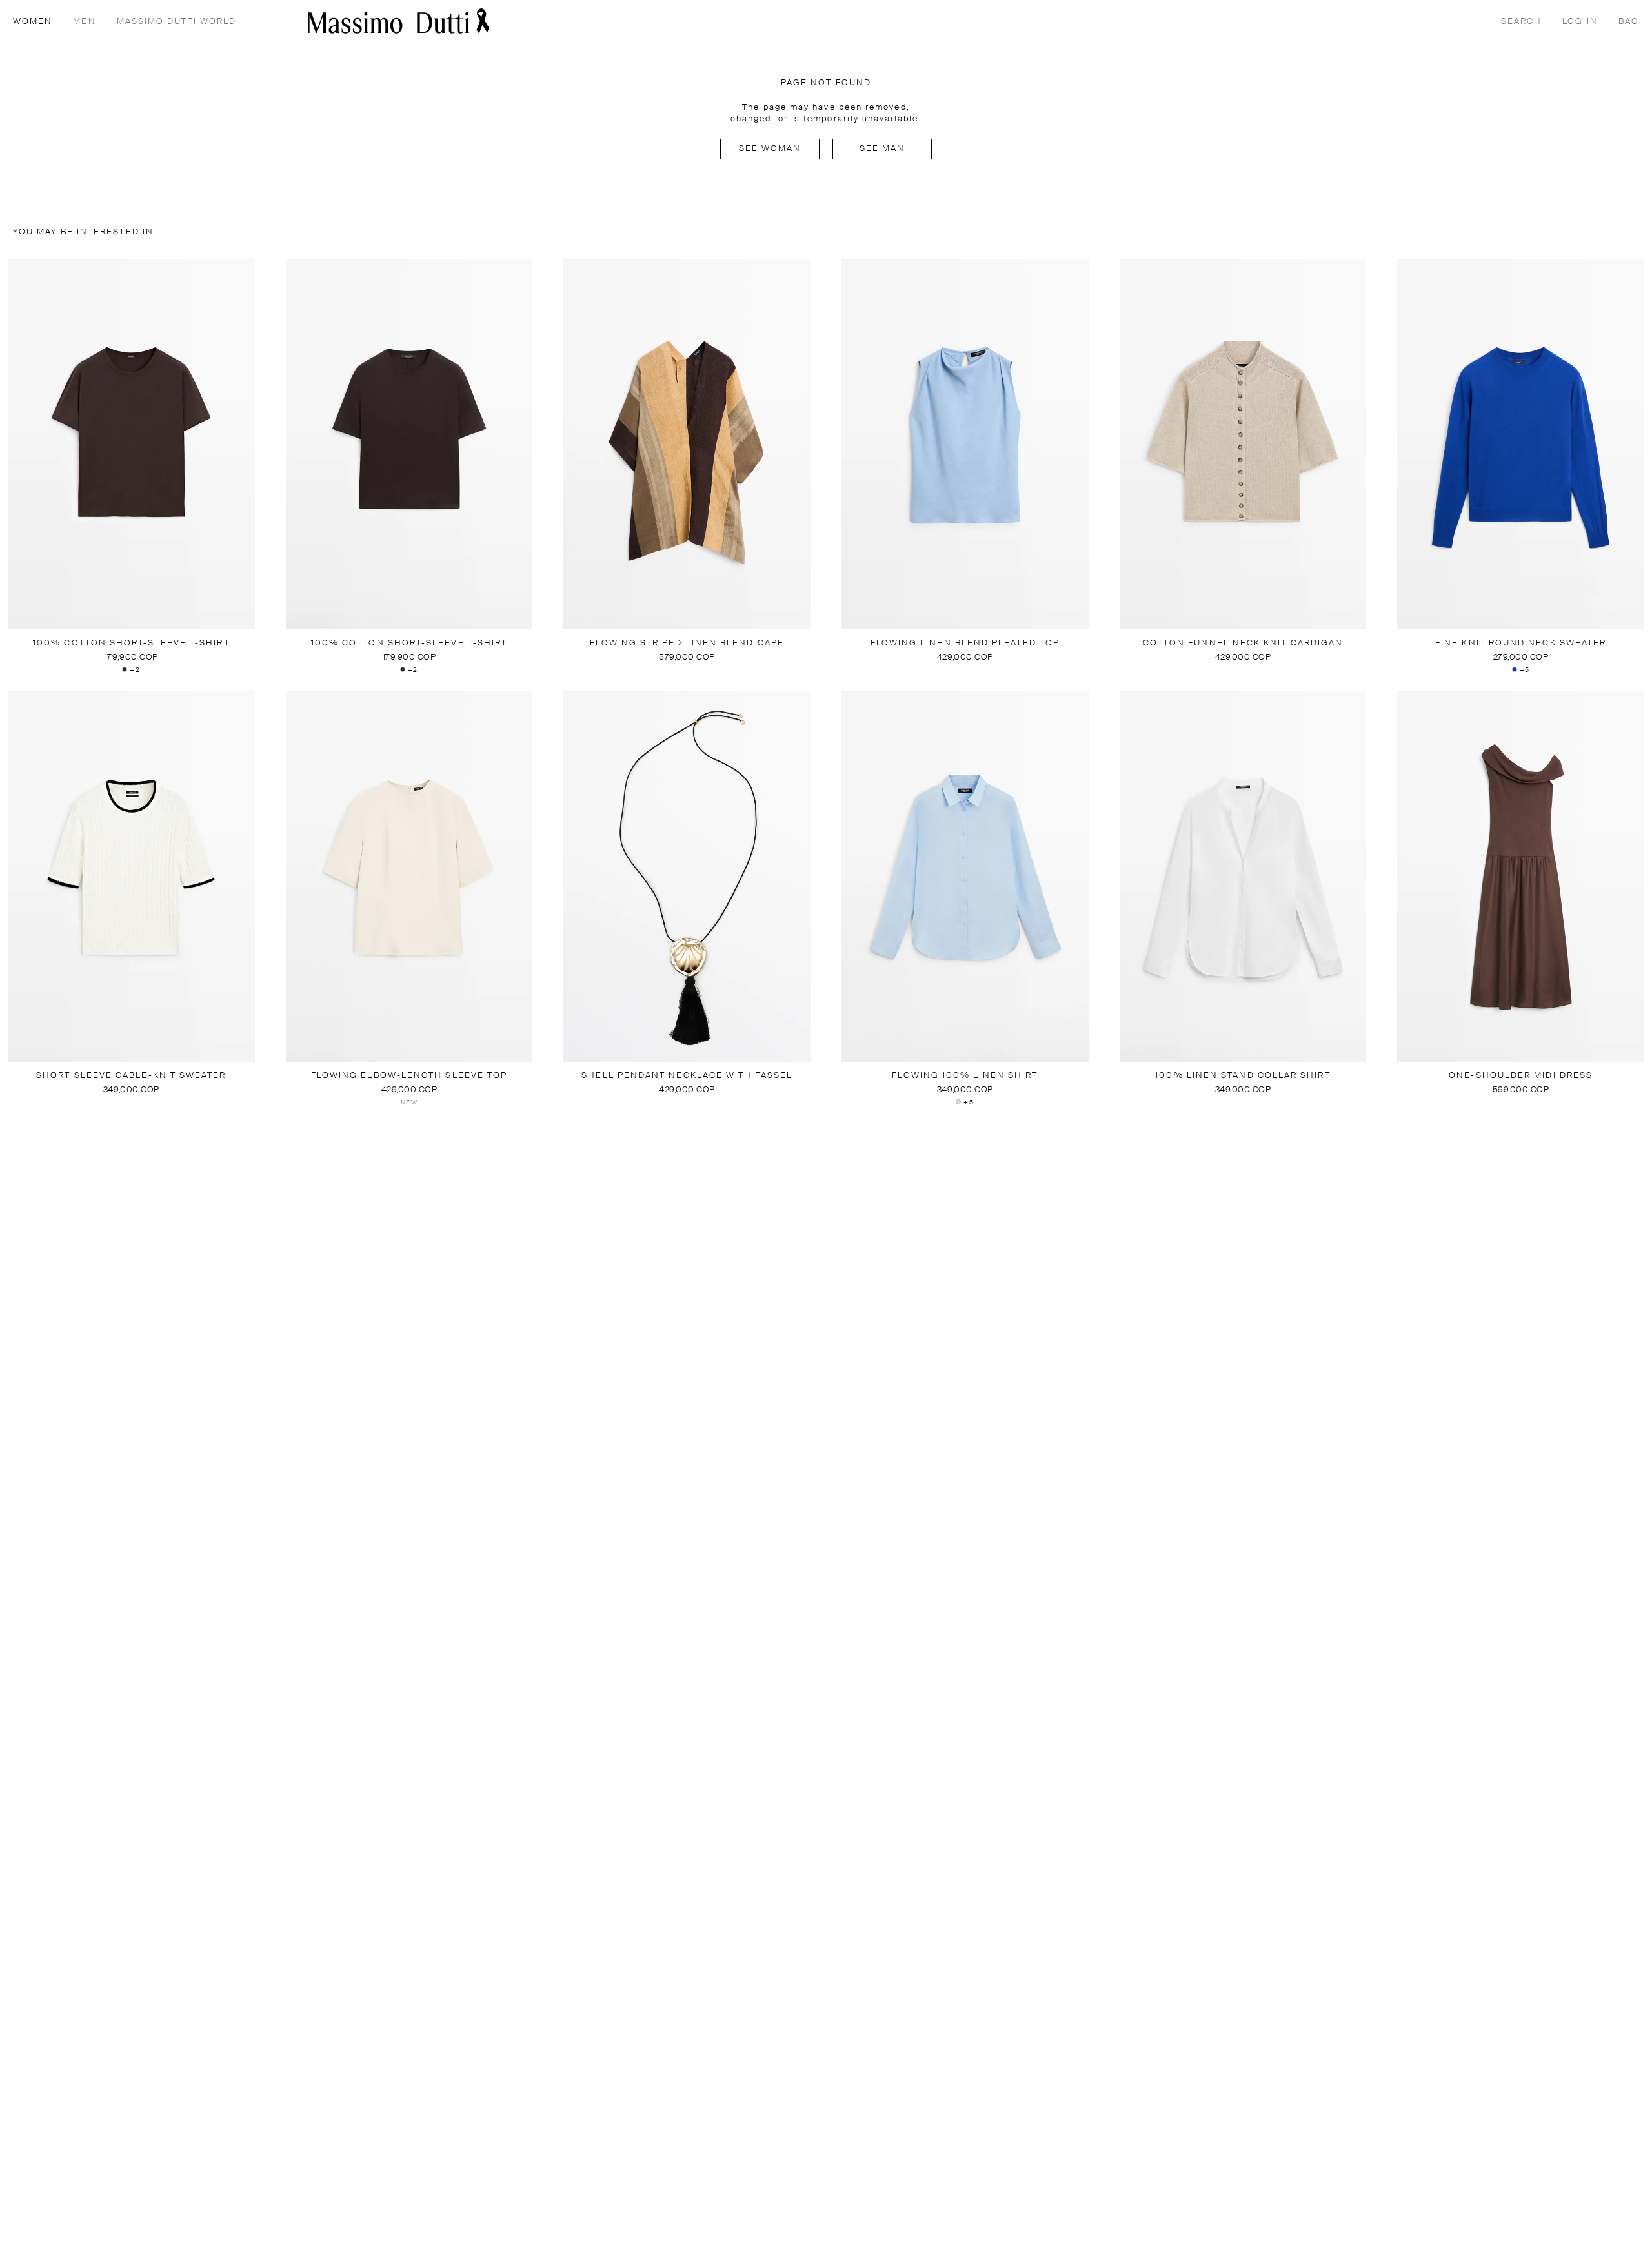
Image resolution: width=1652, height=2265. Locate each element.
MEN (84, 22)
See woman (770, 149)
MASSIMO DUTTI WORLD (177, 22)
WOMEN (33, 22)
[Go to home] (399, 21)
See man (882, 149)
